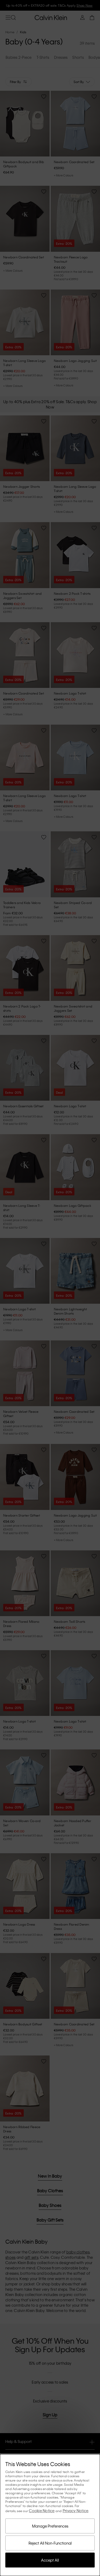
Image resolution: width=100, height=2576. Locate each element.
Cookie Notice (42, 2511)
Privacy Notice (76, 2511)
